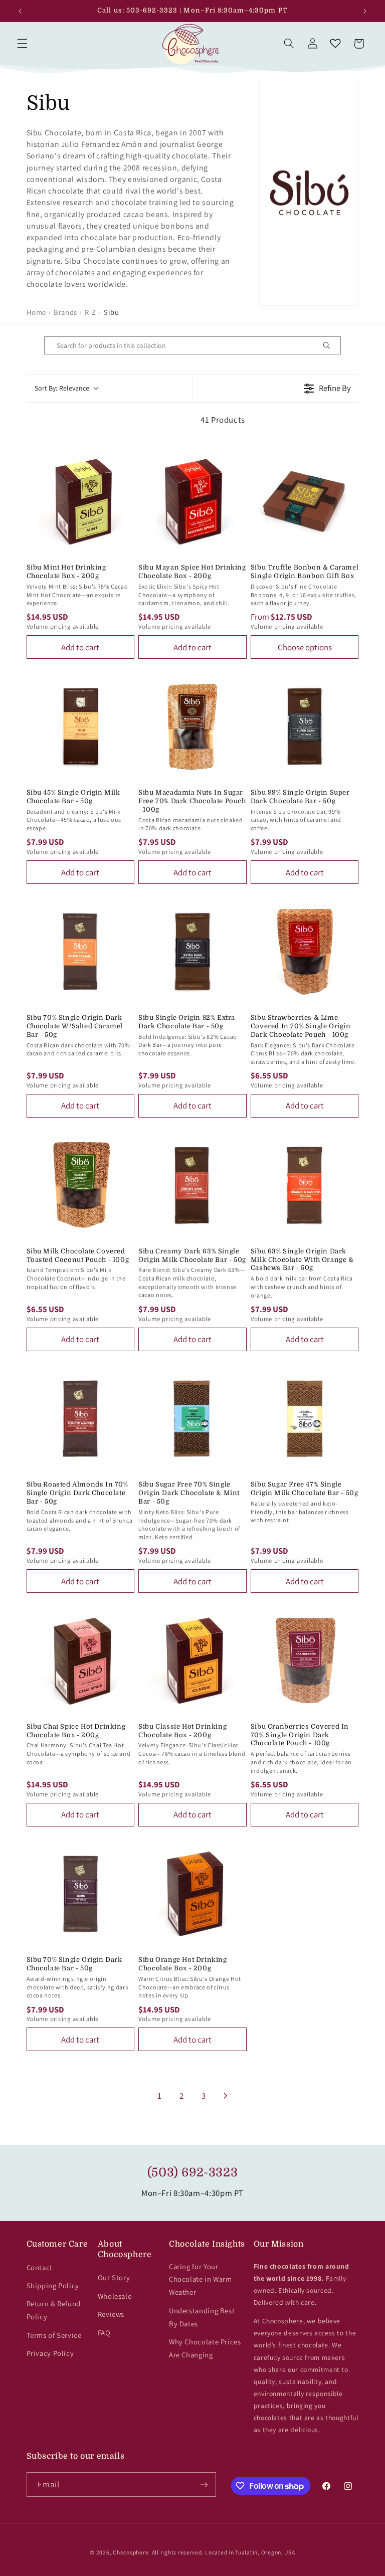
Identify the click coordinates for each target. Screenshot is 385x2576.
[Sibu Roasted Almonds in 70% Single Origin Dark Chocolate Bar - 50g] (81, 1419)
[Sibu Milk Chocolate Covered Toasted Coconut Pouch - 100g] (81, 1185)
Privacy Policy (50, 2353)
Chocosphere (131, 2552)
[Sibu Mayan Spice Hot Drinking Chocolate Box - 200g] (192, 502)
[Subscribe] (204, 2485)
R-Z (90, 312)
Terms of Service (54, 2335)
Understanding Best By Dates (202, 2317)
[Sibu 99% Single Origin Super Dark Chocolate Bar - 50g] (305, 726)
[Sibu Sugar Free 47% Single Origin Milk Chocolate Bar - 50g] (305, 1419)
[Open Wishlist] (335, 44)
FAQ (104, 2333)
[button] (22, 44)
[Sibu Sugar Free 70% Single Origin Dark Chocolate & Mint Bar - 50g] (192, 1419)
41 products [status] (223, 420)
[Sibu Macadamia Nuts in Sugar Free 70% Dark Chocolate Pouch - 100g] (192, 726)
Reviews (111, 2314)
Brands (65, 312)
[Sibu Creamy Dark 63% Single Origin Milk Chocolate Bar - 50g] (192, 1185)
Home (37, 312)
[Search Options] (330, 345)
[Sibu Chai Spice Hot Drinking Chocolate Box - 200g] (81, 1661)
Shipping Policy (53, 2285)
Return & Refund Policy (54, 2310)
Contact (40, 2267)
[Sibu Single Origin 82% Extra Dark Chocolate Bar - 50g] (192, 952)
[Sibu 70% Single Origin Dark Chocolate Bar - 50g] (81, 1894)
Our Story (114, 2277)
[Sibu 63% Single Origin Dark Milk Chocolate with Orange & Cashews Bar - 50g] (305, 1185)
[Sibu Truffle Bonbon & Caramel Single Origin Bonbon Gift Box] (305, 502)
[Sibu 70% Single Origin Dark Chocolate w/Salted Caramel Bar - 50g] (81, 952)
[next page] (226, 2096)
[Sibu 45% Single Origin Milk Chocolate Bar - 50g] (81, 726)
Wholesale (115, 2296)
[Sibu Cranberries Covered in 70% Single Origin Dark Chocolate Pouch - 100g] (305, 1661)
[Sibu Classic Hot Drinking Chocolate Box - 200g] (192, 1661)
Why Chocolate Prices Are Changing (205, 2348)
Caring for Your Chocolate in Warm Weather (201, 2279)
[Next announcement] (365, 11)
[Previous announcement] (20, 11)
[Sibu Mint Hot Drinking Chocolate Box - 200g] (81, 502)
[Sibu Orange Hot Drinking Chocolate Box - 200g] (192, 1894)
